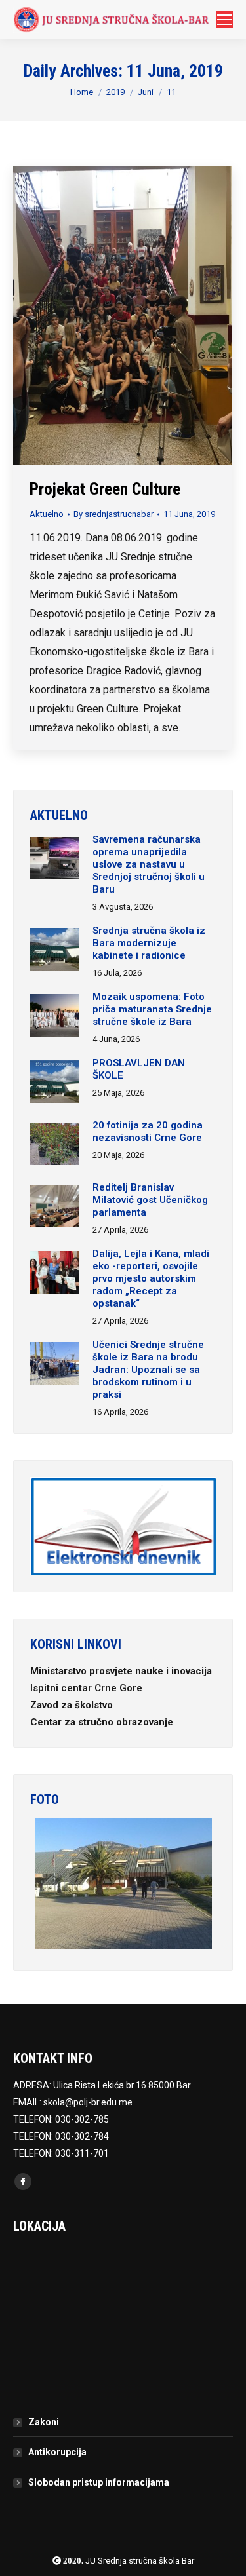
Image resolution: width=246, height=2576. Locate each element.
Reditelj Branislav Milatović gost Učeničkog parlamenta (150, 1200)
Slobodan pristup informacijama (99, 2482)
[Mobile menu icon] (224, 20)
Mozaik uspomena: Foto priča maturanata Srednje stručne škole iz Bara (152, 1009)
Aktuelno (47, 514)
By (113, 514)
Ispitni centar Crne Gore (88, 1688)
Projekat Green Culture (105, 489)
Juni (146, 92)
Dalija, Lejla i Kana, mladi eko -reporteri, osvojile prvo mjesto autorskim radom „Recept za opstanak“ (151, 1278)
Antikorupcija (57, 2452)
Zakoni (44, 2422)
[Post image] (55, 860)
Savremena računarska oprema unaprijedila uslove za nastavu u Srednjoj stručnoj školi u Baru (149, 864)
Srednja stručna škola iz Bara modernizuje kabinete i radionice (149, 943)
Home (82, 92)
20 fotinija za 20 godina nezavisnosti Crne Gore (148, 1131)
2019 (115, 92)
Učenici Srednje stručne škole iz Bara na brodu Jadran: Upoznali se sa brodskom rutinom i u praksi (148, 1370)
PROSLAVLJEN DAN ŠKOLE (139, 1069)
